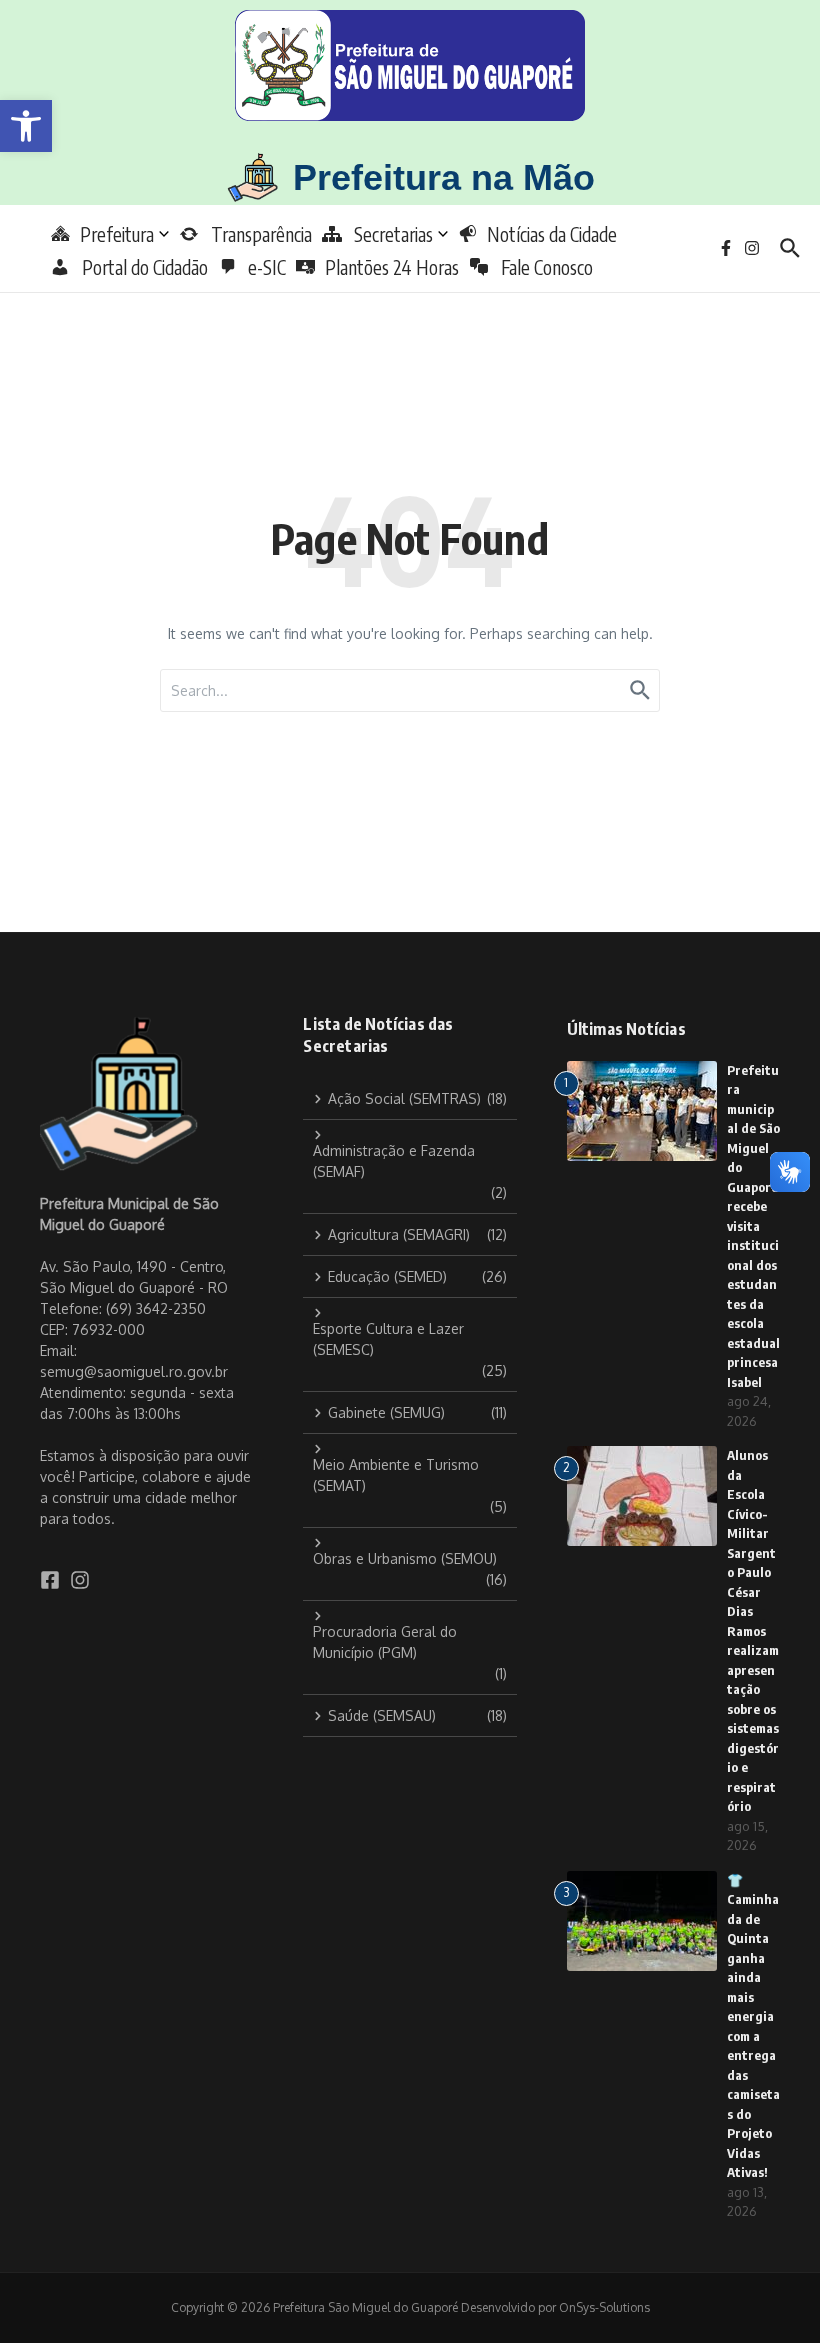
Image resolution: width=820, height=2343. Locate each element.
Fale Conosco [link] (541, 267)
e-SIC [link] (267, 267)
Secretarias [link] (387, 234)
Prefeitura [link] (117, 234)
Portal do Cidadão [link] (139, 267)
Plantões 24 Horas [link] (392, 267)
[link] (26, 126)
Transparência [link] (255, 234)
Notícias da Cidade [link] (552, 234)
